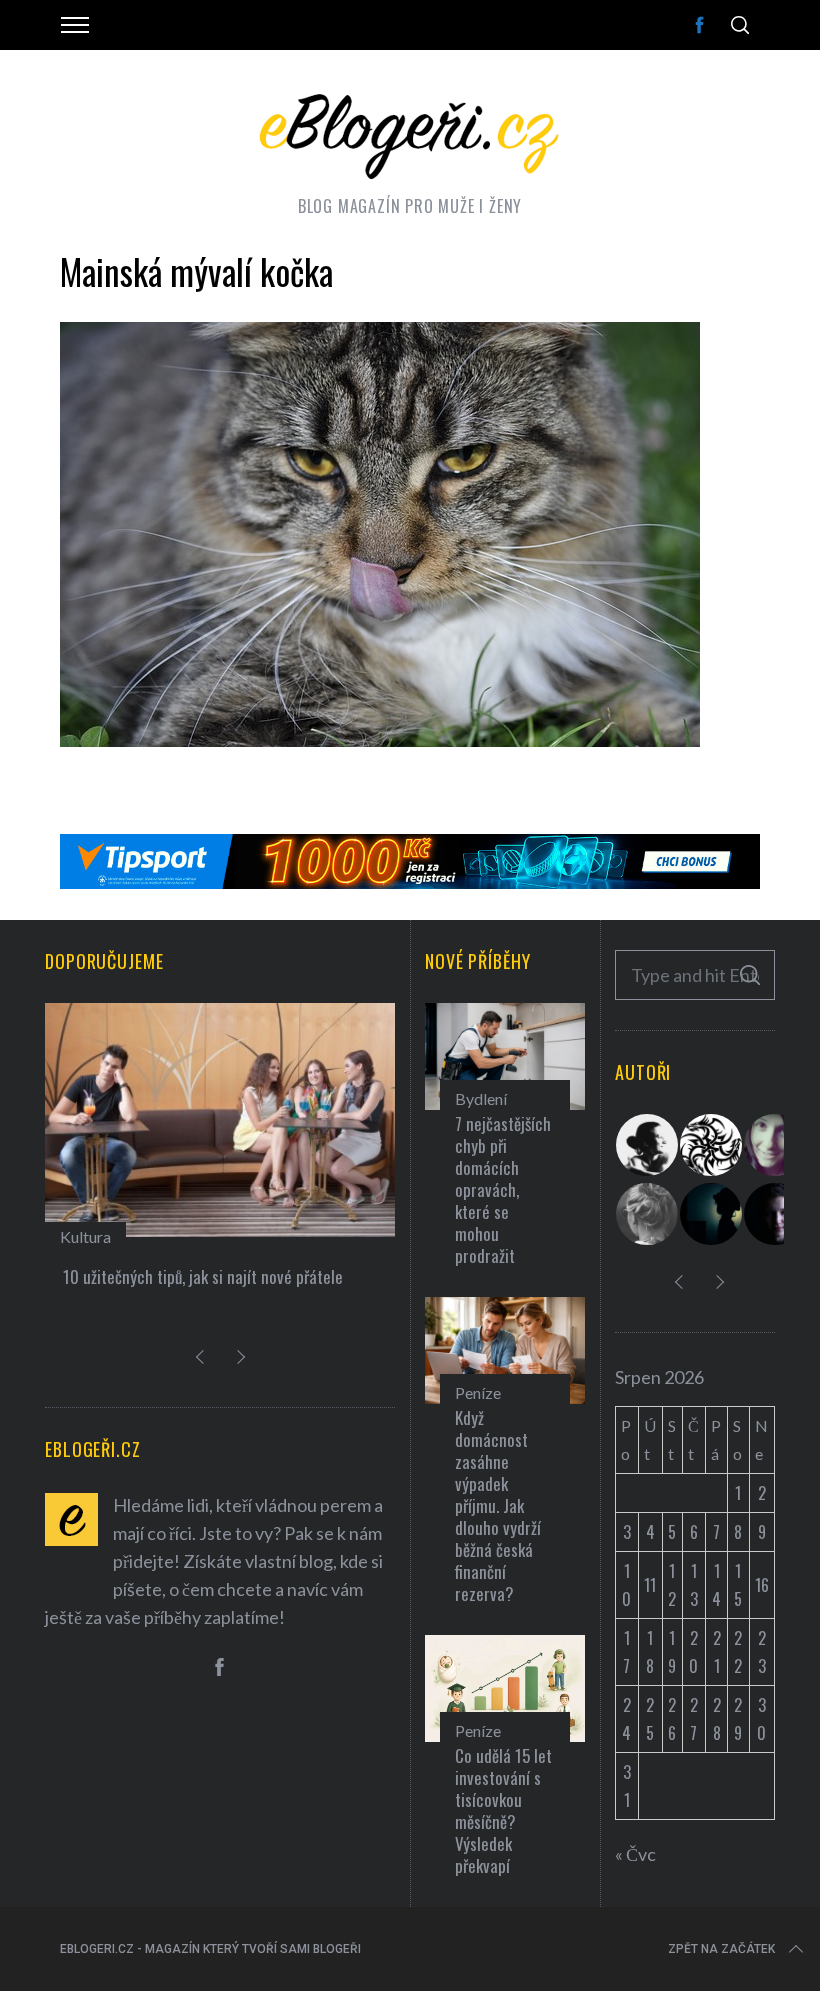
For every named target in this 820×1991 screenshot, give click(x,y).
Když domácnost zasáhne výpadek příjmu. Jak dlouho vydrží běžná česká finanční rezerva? (498, 1505)
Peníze (478, 1392)
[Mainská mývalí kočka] (380, 740)
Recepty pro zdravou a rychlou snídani (190, 1276)
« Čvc (635, 1854)
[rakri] (648, 1145)
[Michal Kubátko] (776, 1214)
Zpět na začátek (721, 1949)
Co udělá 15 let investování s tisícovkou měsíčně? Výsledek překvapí (503, 1810)
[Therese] (648, 1214)
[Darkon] (712, 1145)
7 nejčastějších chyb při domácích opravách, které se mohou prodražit (503, 1189)
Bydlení (481, 1098)
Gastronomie (106, 1236)
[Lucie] (776, 1145)
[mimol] (712, 1214)
